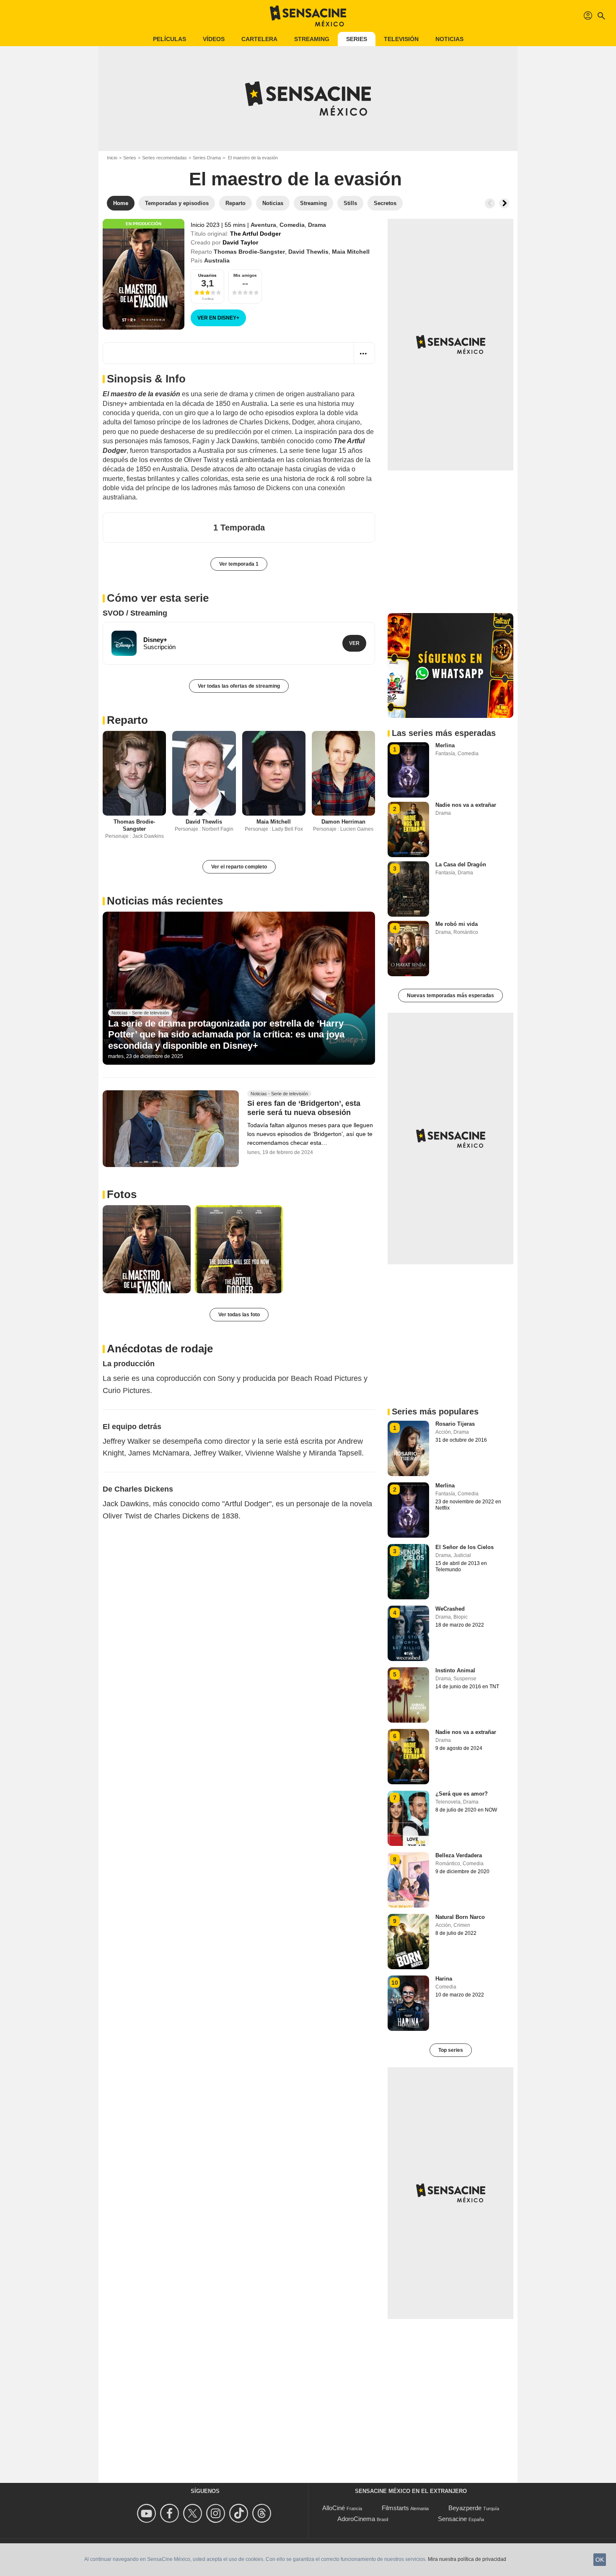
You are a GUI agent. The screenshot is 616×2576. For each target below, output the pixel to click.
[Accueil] (308, 16)
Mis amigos (245, 275)
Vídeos (214, 39)
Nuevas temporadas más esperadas (450, 996)
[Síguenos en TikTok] (240, 2513)
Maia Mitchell (351, 252)
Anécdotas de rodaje (160, 1349)
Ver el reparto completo (239, 867)
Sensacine (452, 2519)
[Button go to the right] (504, 203)
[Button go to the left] (490, 203)
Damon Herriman (343, 822)
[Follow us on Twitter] (194, 2513)
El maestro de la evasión (295, 179)
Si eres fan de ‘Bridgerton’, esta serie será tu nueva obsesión (304, 1108)
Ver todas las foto (239, 1315)
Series (357, 39)
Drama (317, 225)
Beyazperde (465, 2508)
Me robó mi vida (457, 924)
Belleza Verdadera (459, 1855)
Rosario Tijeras (455, 1424)
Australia (217, 260)
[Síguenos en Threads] (263, 2513)
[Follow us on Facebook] (171, 2513)
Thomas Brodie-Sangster (249, 252)
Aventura (263, 225)
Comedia (292, 225)
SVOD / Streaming (135, 613)
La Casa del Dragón (461, 864)
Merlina (445, 745)
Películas (170, 39)
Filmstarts (395, 2508)
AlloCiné (334, 2508)
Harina (444, 1979)
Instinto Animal (455, 1670)
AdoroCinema (356, 2519)
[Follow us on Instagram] (217, 2513)
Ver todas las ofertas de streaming (239, 686)
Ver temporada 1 (239, 564)
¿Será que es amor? (462, 1794)
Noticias (449, 39)
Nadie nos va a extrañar (466, 805)
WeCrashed (450, 1609)
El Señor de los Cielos (465, 1547)
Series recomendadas (164, 158)
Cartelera (259, 39)
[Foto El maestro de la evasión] (147, 1249)
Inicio (112, 158)
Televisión (401, 39)
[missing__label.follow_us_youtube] (148, 2513)
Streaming (312, 39)
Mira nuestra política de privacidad (467, 2559)
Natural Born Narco (460, 1917)
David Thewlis (308, 252)
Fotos (122, 1194)
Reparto (127, 720)
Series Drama (207, 158)
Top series (451, 2050)
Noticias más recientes (165, 901)
